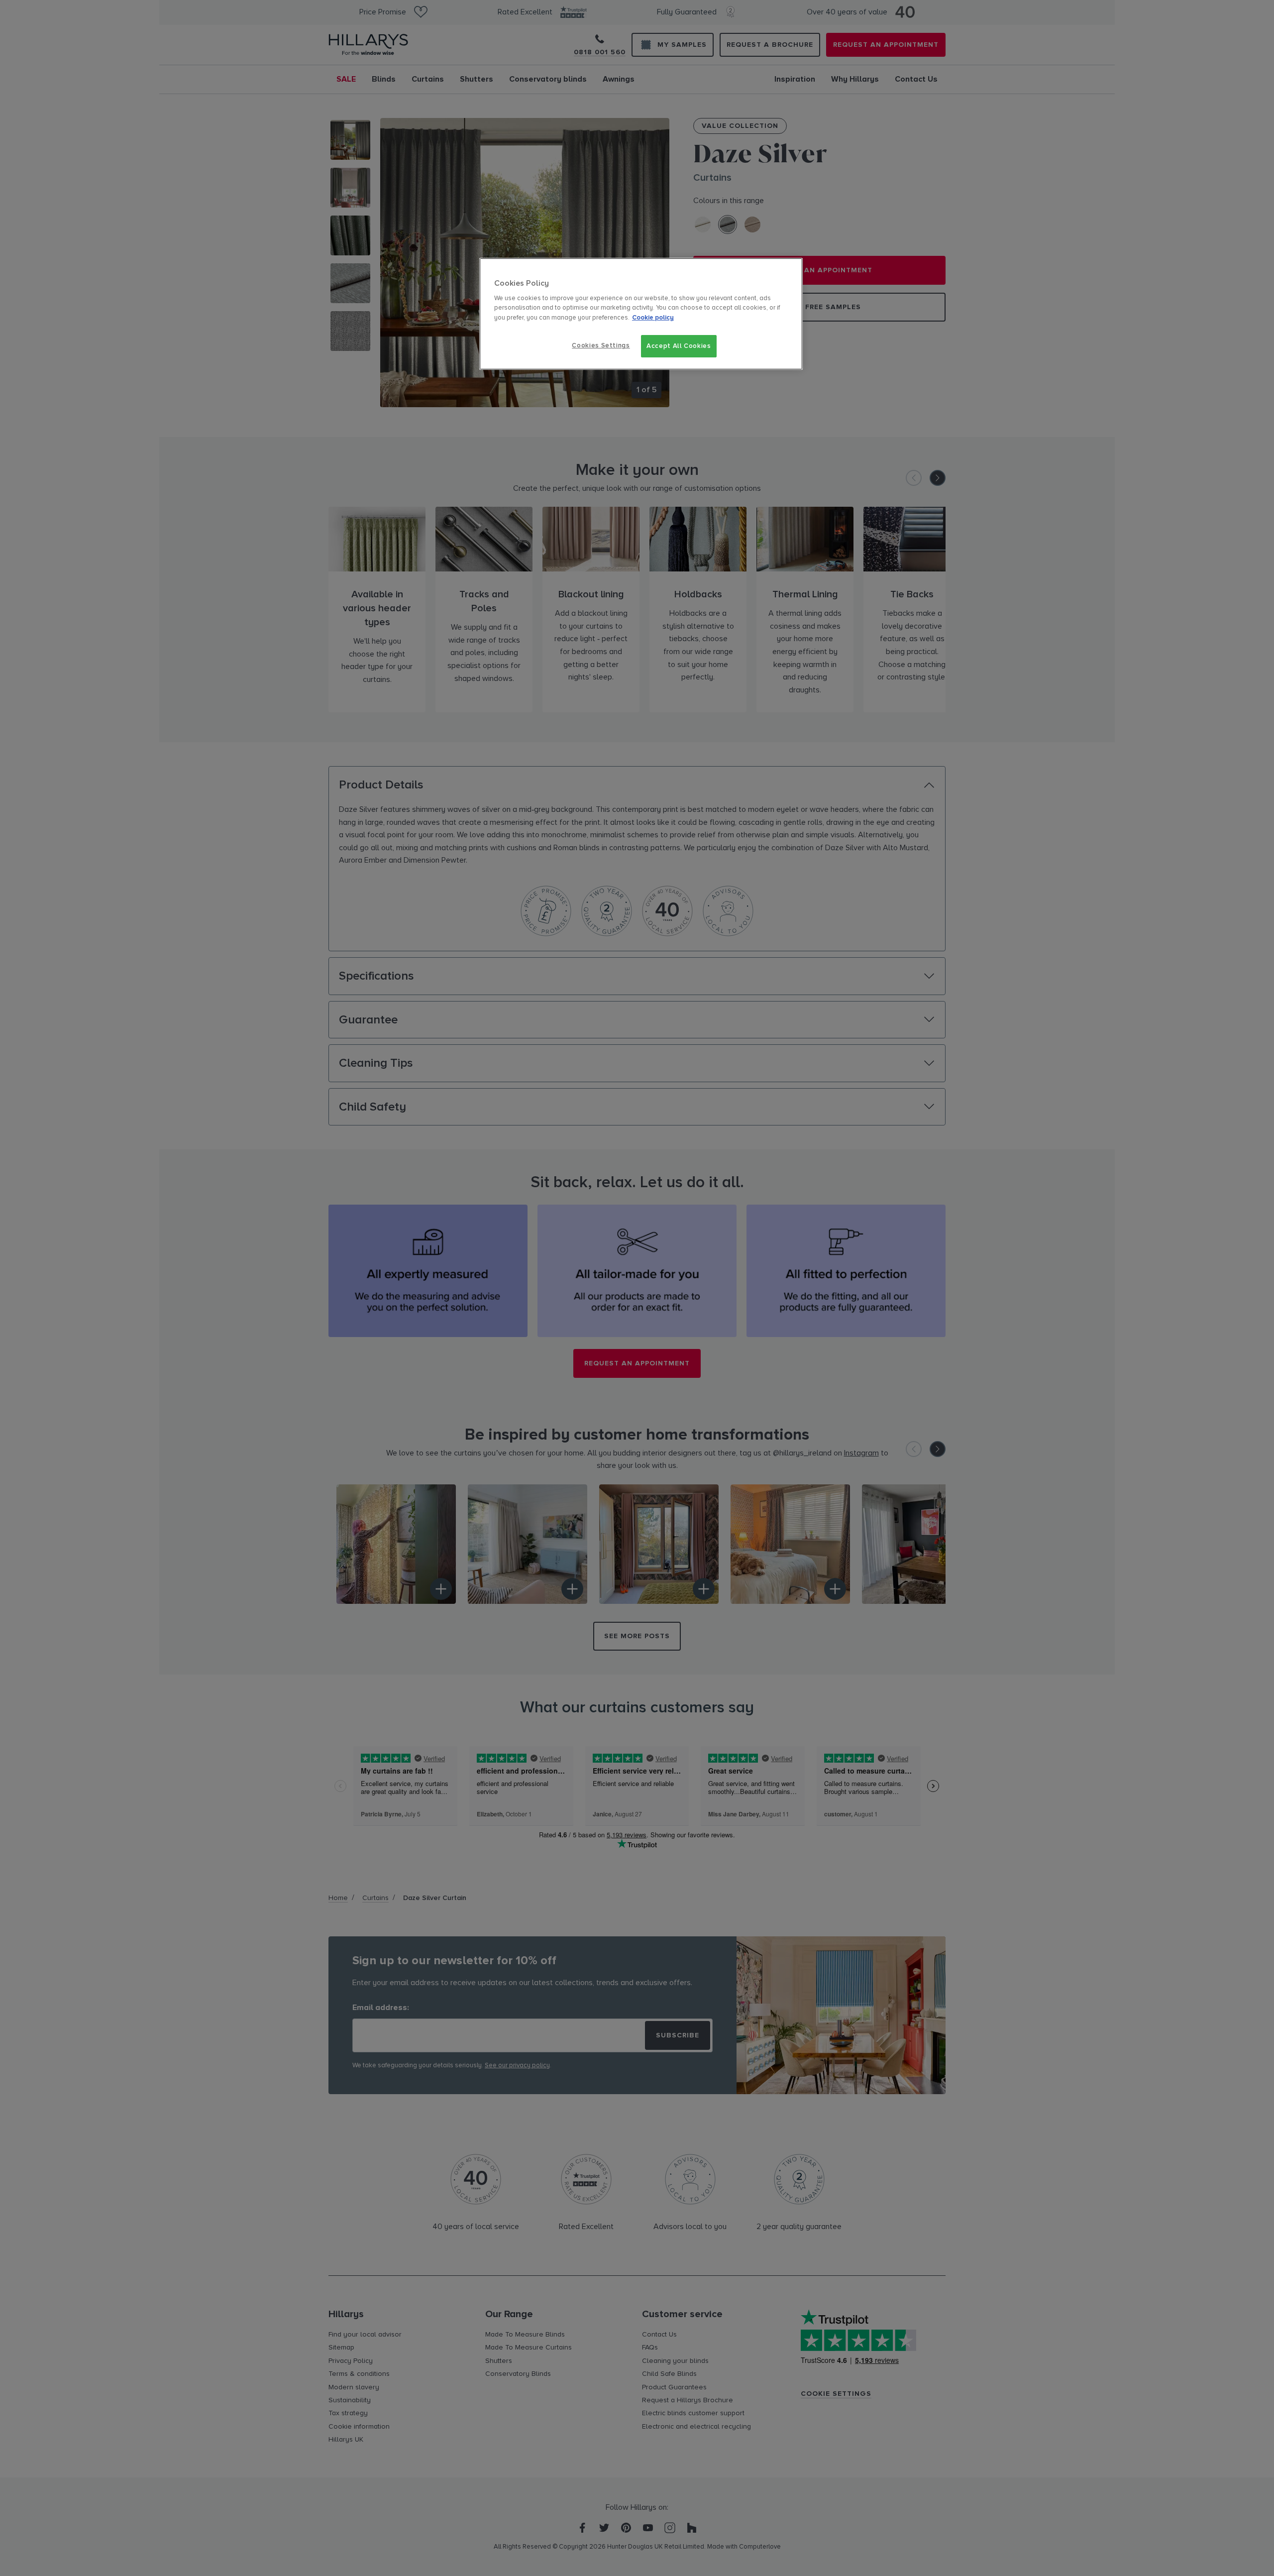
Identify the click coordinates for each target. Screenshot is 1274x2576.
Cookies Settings (601, 345)
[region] (641, 314)
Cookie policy (653, 318)
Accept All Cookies (679, 346)
